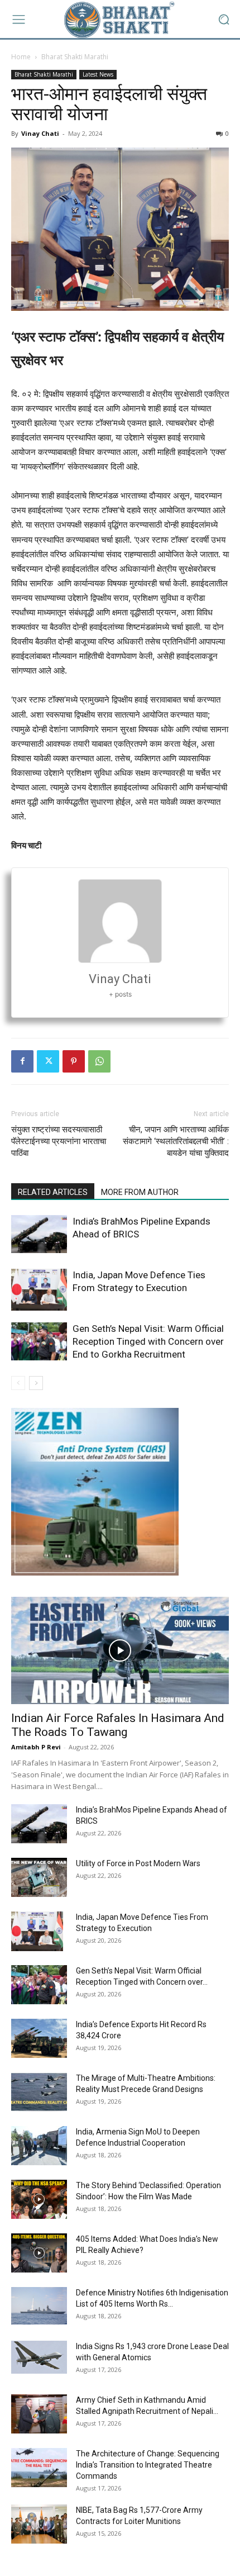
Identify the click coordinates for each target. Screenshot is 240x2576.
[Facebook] (22, 1061)
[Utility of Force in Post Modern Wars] (39, 1877)
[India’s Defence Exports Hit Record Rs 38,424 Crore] (39, 2038)
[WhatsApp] (99, 1061)
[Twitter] (48, 1061)
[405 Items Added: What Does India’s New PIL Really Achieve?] (39, 2253)
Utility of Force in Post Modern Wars (138, 1863)
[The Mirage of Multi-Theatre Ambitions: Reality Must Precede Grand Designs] (39, 2092)
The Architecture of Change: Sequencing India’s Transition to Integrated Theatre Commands (148, 2465)
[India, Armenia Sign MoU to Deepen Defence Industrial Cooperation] (39, 2146)
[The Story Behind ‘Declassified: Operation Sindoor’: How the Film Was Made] (39, 2199)
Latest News (98, 74)
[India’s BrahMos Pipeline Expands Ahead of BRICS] (39, 1234)
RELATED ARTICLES (53, 1192)
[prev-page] (18, 1383)
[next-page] (36, 1383)
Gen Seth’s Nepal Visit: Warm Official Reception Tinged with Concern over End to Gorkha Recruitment (148, 1341)
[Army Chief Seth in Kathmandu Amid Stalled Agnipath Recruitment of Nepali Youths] (39, 2414)
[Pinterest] (74, 1061)
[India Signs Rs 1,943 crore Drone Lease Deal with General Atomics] (39, 2357)
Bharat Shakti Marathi (75, 57)
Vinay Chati (40, 133)
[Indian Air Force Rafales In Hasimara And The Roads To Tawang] (120, 1651)
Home (21, 57)
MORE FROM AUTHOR (140, 1192)
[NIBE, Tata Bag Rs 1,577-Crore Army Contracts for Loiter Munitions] (39, 2524)
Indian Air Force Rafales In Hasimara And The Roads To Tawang (118, 1725)
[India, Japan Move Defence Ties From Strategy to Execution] (39, 1290)
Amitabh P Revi (36, 1747)
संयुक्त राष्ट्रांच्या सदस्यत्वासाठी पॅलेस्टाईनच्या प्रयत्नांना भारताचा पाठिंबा (59, 1141)
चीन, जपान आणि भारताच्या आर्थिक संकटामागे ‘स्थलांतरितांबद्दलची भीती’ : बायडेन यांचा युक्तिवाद (176, 1141)
